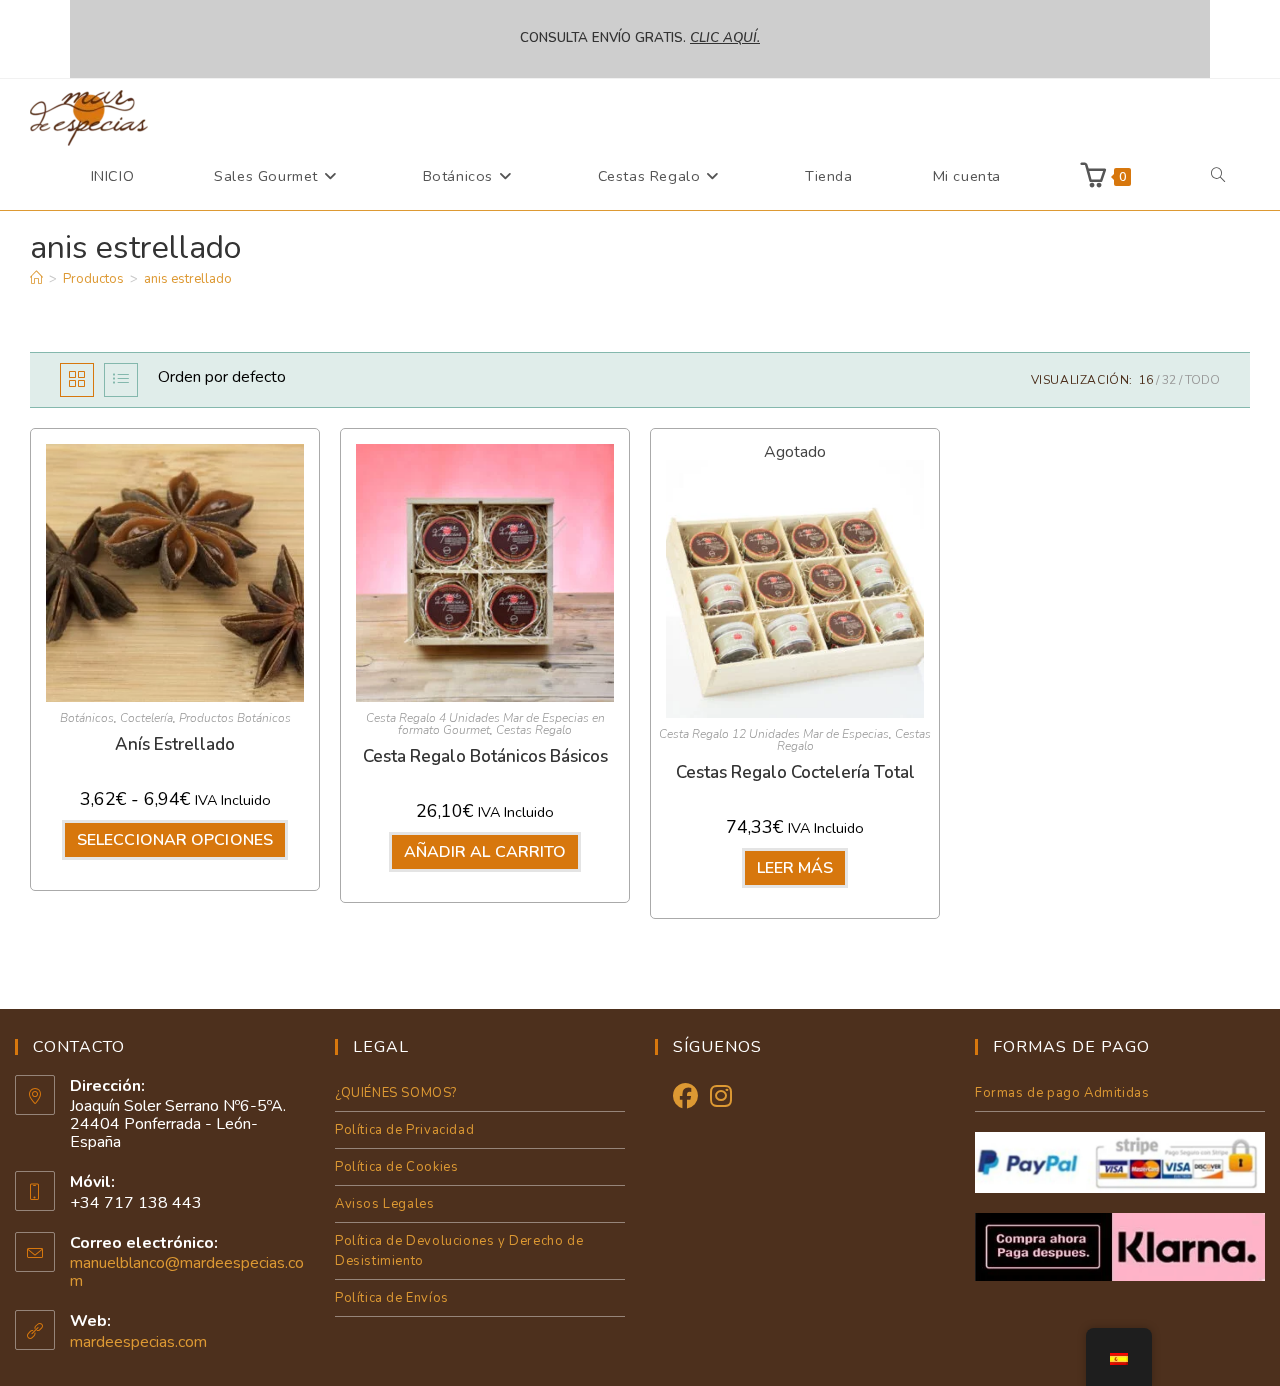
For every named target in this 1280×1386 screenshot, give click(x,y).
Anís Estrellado (175, 744)
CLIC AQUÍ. (725, 38)
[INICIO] (36, 279)
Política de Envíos (392, 1298)
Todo (1202, 380)
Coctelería (146, 718)
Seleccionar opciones (175, 840)
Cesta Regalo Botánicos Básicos (485, 756)
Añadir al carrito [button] (485, 852)
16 (1146, 380)
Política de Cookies (396, 1167)
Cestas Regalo (534, 730)
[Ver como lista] (121, 380)
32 (1169, 380)
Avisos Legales (384, 1204)
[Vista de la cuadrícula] (77, 380)
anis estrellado (188, 279)
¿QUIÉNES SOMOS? (396, 1093)
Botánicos (87, 718)
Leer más (795, 868)
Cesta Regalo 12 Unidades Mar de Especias (774, 734)
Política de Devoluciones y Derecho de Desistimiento (459, 1251)
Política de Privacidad (404, 1130)
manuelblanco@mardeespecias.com (187, 1272)
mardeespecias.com (138, 1342)
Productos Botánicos (235, 718)
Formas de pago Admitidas (1062, 1093)
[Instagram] (721, 1097)
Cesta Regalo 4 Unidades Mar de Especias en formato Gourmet (485, 724)
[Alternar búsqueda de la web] (1218, 176)
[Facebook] (685, 1097)
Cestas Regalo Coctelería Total (795, 772)
